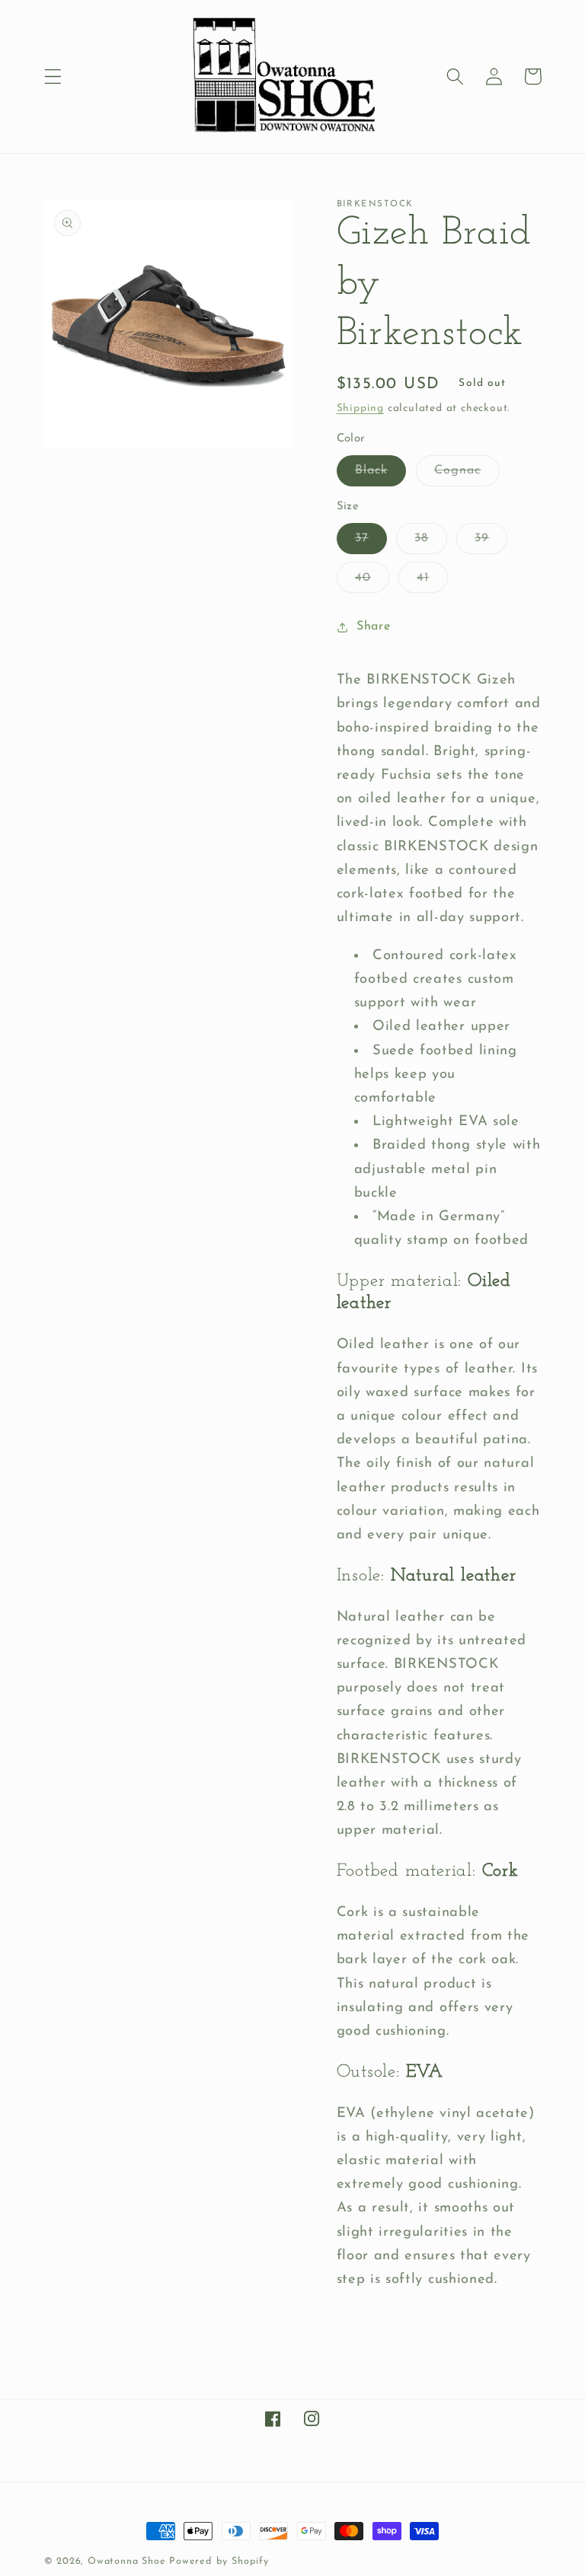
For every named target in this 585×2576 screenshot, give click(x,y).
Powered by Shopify (219, 2562)
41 (432, 582)
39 (491, 543)
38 (430, 543)
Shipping (360, 408)
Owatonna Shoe (126, 2562)
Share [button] (373, 626)
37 (371, 543)
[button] (53, 77)
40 (372, 582)
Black (381, 475)
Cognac (467, 475)
